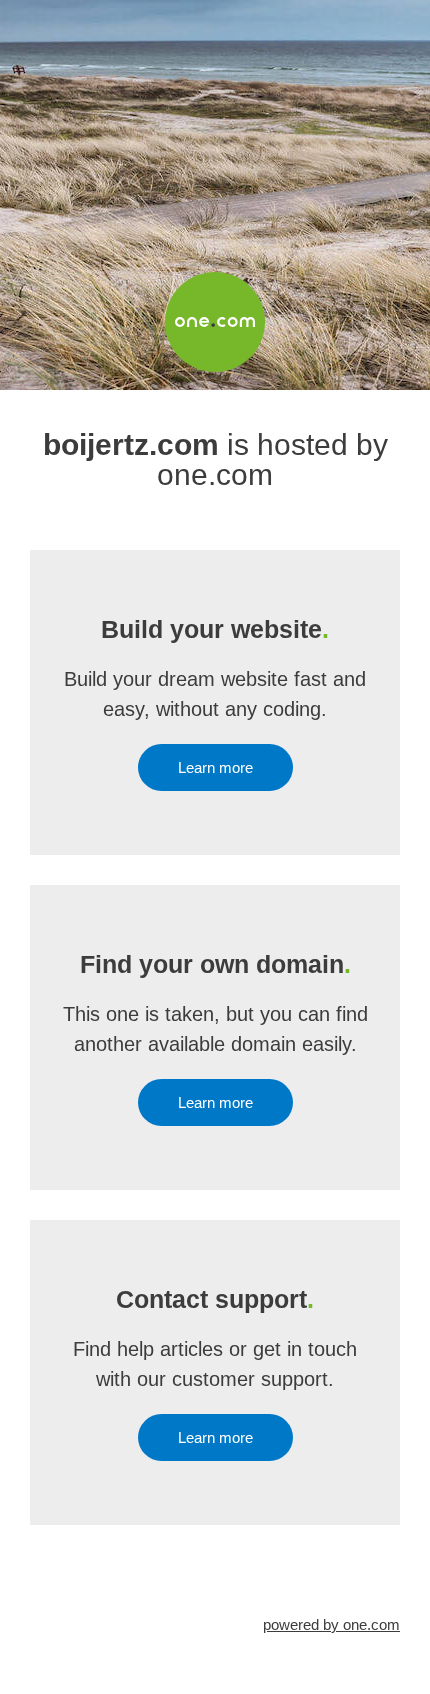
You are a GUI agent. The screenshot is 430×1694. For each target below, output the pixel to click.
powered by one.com (331, 1624)
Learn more (215, 767)
